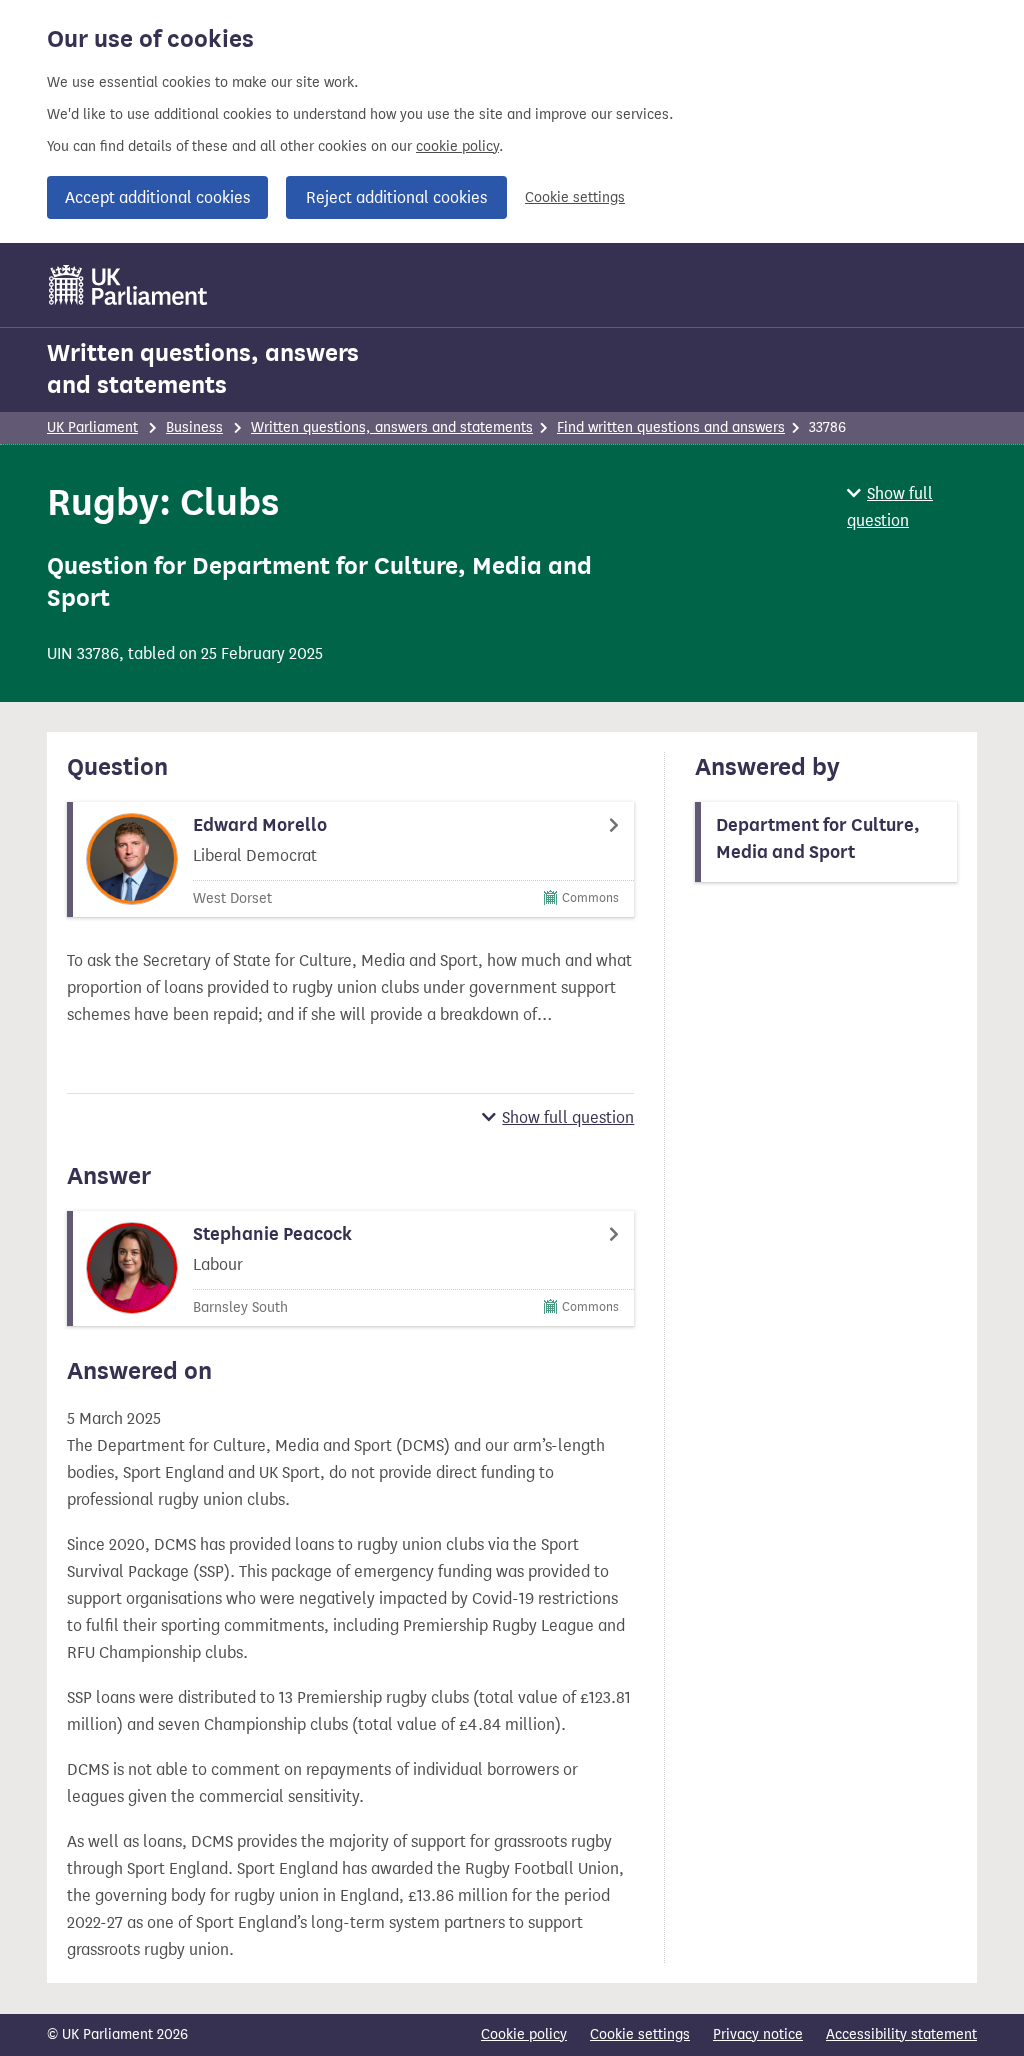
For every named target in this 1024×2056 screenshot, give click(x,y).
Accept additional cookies (157, 197)
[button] (912, 507)
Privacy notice (758, 2034)
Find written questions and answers (671, 427)
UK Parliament (92, 427)
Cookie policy (524, 2034)
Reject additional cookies (396, 197)
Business (194, 427)
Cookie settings (575, 197)
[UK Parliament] (128, 285)
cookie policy (457, 146)
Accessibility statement (901, 2034)
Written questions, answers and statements (203, 369)
